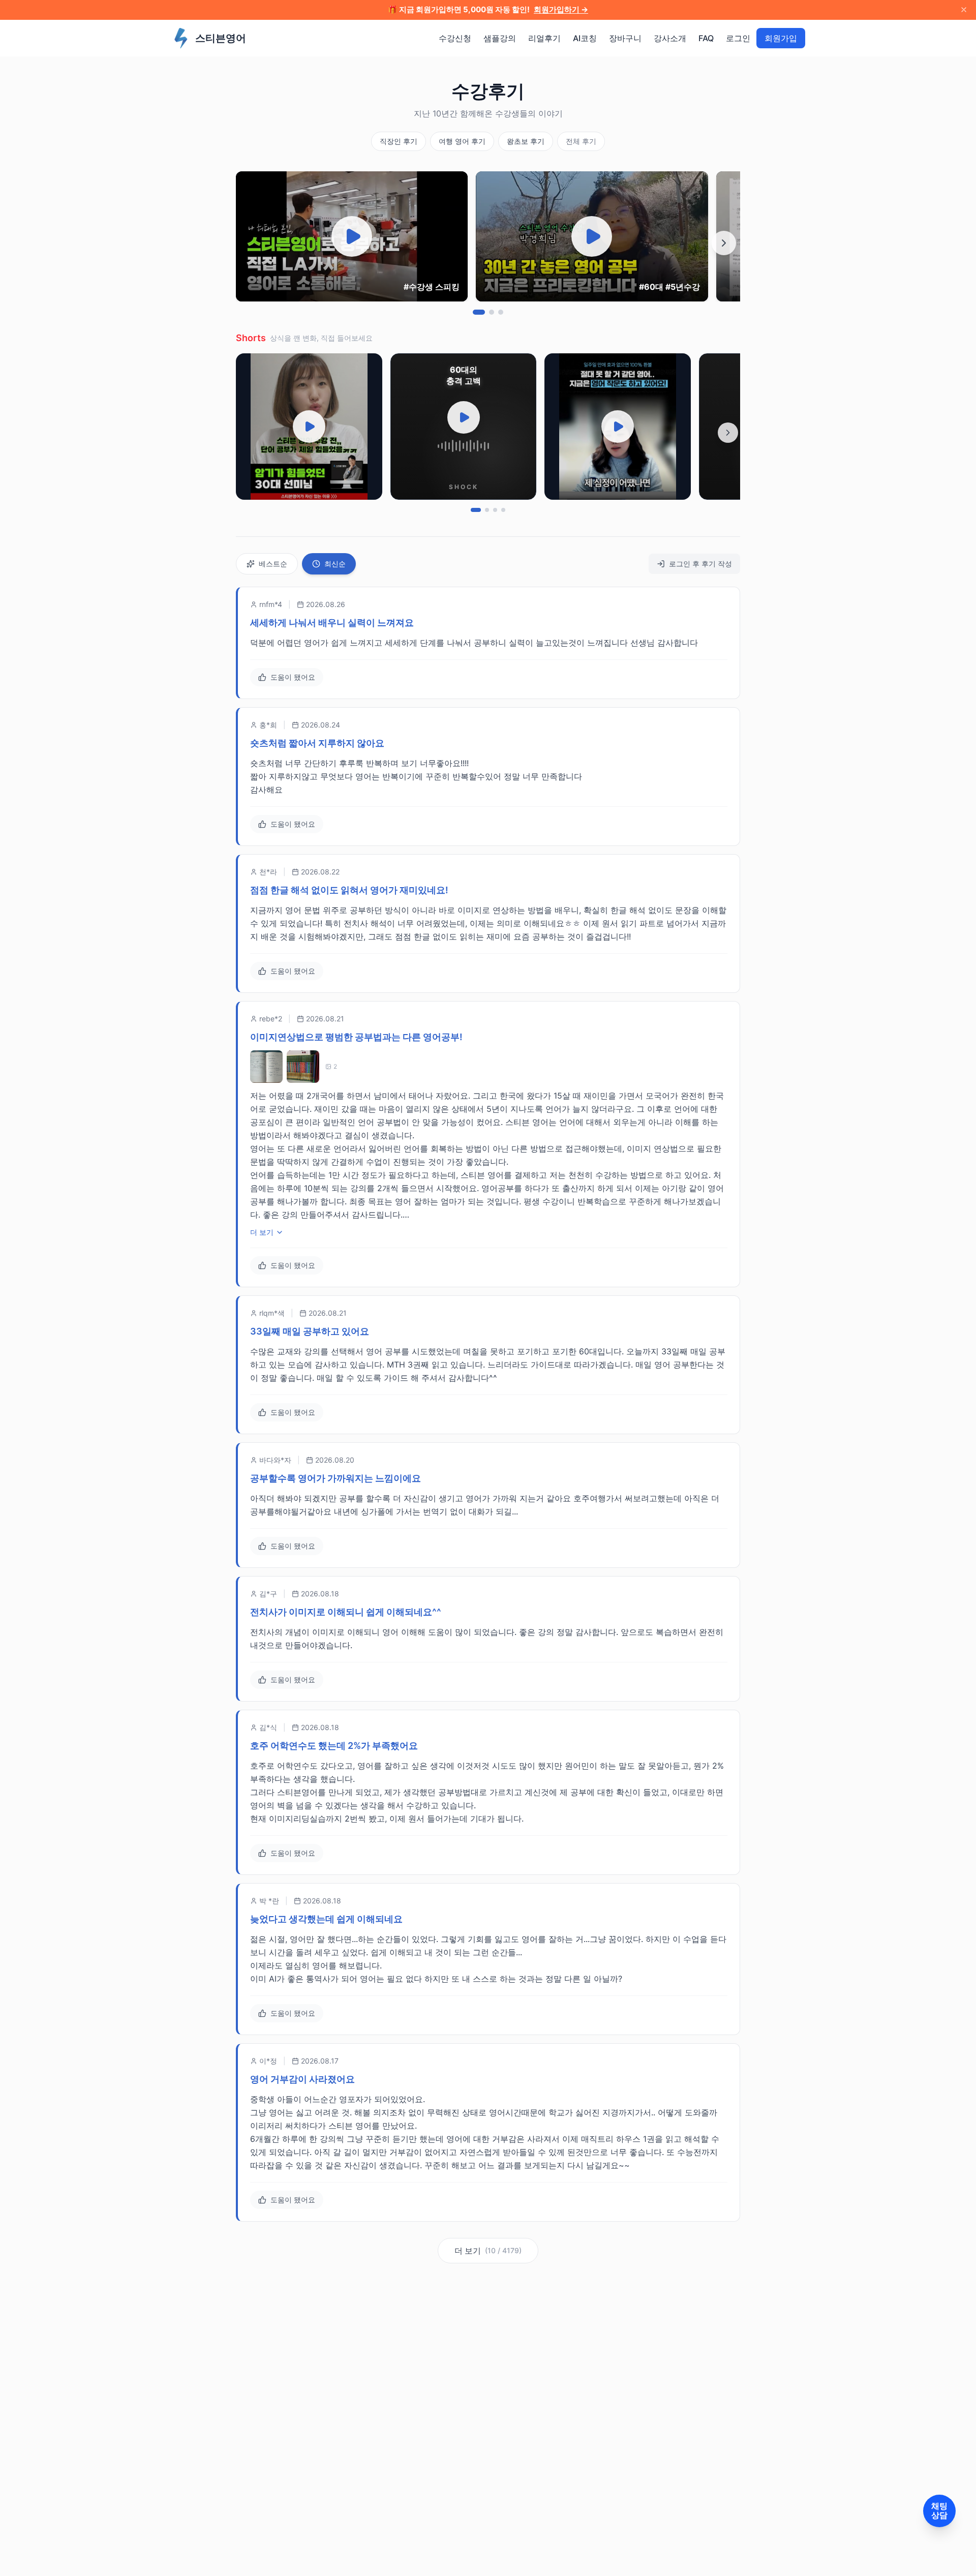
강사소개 (670, 38)
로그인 (738, 38)
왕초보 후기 (526, 141)
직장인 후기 (399, 141)
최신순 (335, 564)
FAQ (706, 38)
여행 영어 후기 (462, 141)
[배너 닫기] (964, 10)
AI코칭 (585, 38)
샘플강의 (500, 38)
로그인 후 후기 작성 (700, 564)
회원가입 (781, 38)
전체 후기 (581, 141)
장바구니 (625, 38)
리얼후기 (544, 38)
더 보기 (262, 1232)
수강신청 (455, 38)
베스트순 (273, 564)
